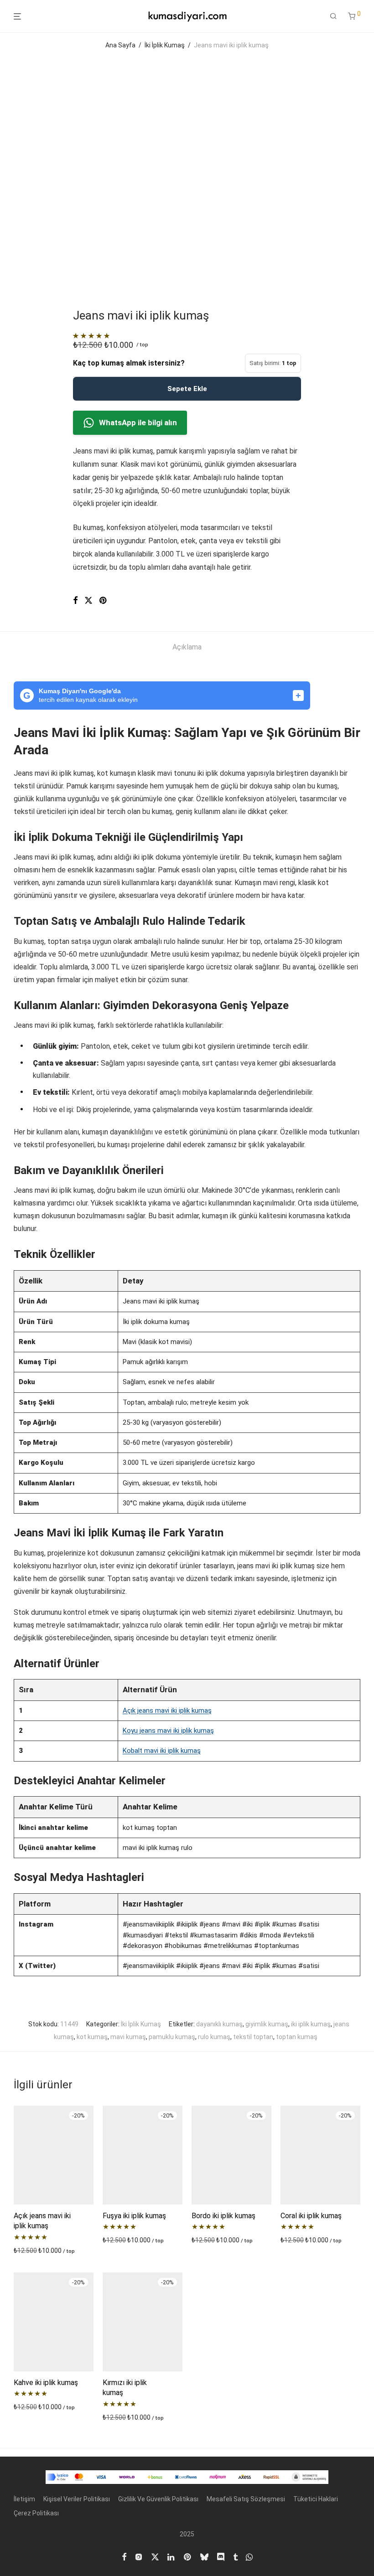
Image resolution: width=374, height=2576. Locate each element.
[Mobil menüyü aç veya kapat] (17, 17)
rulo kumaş (214, 2037)
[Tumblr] (235, 2556)
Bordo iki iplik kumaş (223, 2216)
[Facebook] (124, 2556)
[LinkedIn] (171, 2556)
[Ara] (333, 16)
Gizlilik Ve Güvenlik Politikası (158, 2499)
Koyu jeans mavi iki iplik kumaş (168, 1731)
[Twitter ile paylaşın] (88, 601)
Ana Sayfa (120, 45)
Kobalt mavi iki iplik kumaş (162, 1751)
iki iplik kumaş (311, 2024)
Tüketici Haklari (316, 2499)
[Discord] (221, 2556)
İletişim (24, 2499)
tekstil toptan (253, 2037)
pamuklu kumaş (172, 2037)
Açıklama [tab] (187, 647)
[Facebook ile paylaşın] (75, 601)
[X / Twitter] (155, 2556)
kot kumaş (92, 2037)
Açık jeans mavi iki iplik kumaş (167, 1710)
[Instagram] (139, 2556)
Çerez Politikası (36, 2513)
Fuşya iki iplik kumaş (134, 2216)
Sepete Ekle (187, 389)
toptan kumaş (297, 2037)
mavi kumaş (128, 2037)
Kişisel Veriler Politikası (77, 2499)
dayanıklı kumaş (219, 2024)
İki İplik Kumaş (165, 45)
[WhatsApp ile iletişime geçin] (249, 2556)
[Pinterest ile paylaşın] (104, 601)
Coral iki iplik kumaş (311, 2216)
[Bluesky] (204, 2556)
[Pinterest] (188, 2556)
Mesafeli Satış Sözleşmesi (246, 2499)
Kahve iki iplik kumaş (46, 2383)
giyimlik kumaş (267, 2024)
